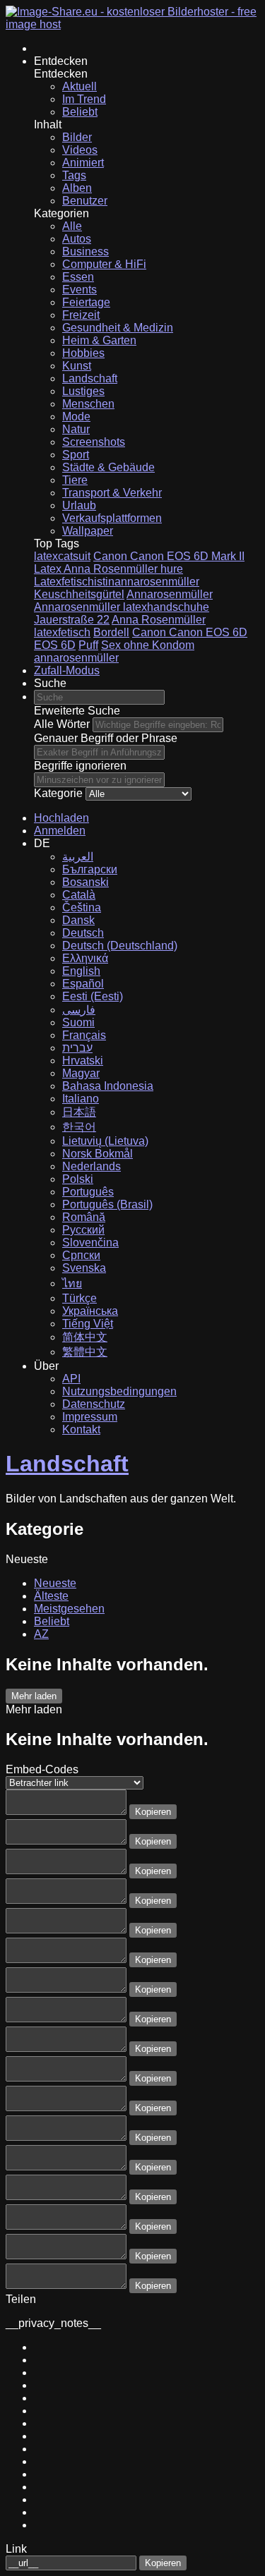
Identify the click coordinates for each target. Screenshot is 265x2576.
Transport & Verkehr (112, 493)
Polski (78, 1179)
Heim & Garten (99, 340)
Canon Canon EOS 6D (190, 632)
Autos (77, 239)
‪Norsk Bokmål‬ (98, 1154)
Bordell (111, 632)
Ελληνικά (85, 958)
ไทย (72, 1283)
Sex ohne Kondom (148, 645)
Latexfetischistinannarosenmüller (117, 582)
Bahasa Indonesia (108, 1086)
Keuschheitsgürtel (79, 594)
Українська (90, 1311)
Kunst (77, 366)
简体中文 (85, 1337)
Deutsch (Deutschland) (120, 946)
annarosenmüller (76, 658)
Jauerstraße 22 (72, 620)
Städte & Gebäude (108, 467)
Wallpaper (88, 531)
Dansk (78, 920)
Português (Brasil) (107, 1204)
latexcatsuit (62, 556)
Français (84, 1035)
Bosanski (86, 882)
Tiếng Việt (88, 1324)
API (71, 1379)
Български (90, 869)
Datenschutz (94, 1404)
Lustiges (83, 391)
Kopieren (153, 1812)
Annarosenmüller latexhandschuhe (122, 607)
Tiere (75, 480)
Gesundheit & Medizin (118, 328)
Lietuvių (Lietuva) (105, 1141)
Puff (88, 645)
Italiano (81, 1099)
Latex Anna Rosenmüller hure (108, 569)
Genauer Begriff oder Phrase (106, 738)
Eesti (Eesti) (93, 996)
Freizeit (81, 315)
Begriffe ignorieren (80, 766)
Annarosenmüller (170, 594)
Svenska (84, 1268)
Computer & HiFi (104, 264)
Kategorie (58, 793)
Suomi (78, 1022)
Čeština (82, 907)
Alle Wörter (62, 724)
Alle (72, 226)
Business (86, 251)
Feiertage (86, 302)
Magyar (81, 1073)
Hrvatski (83, 1061)
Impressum (90, 1417)
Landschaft (90, 378)
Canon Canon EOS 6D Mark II (169, 556)
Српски (81, 1255)
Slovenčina (90, 1243)
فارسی (79, 1010)
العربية (78, 857)
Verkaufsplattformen (112, 518)
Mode (76, 417)
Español (83, 984)
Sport (76, 455)
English (81, 971)
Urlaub (79, 505)
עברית (77, 1048)
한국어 (79, 1127)
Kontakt (81, 1429)
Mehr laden (34, 1696)
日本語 (79, 1112)
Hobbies (83, 353)
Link (16, 2549)
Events (79, 290)
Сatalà (79, 895)
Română (84, 1217)
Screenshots (94, 442)
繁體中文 (85, 1352)
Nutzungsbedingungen (119, 1391)
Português (88, 1192)
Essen (78, 277)
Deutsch (83, 933)
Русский (83, 1230)
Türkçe (79, 1298)
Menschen (88, 404)
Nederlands (92, 1166)
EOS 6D (55, 645)
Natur (76, 429)
